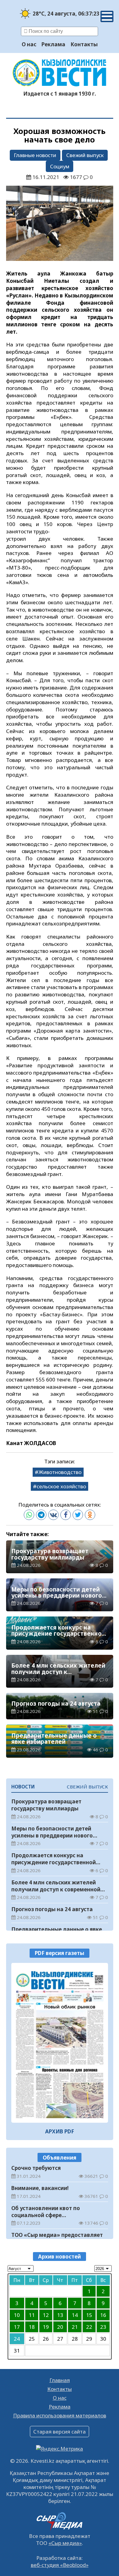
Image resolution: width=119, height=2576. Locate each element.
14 (75, 2315)
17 (17, 2327)
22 (89, 2327)
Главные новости (35, 155)
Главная (60, 2380)
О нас (29, 44)
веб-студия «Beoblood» (60, 2565)
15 (89, 2315)
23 (103, 2327)
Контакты (84, 44)
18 (32, 2327)
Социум (60, 166)
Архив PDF (60, 2131)
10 (17, 2315)
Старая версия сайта (60, 2432)
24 (17, 2339)
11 (32, 2315)
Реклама (53, 44)
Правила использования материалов (60, 2415)
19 (46, 2327)
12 (46, 2315)
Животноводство (60, 1472)
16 (103, 2315)
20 (60, 2327)
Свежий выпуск (85, 155)
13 (60, 2315)
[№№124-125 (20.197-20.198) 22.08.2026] (60, 2043)
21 (75, 2327)
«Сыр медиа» (65, 2543)
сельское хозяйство (61, 1486)
